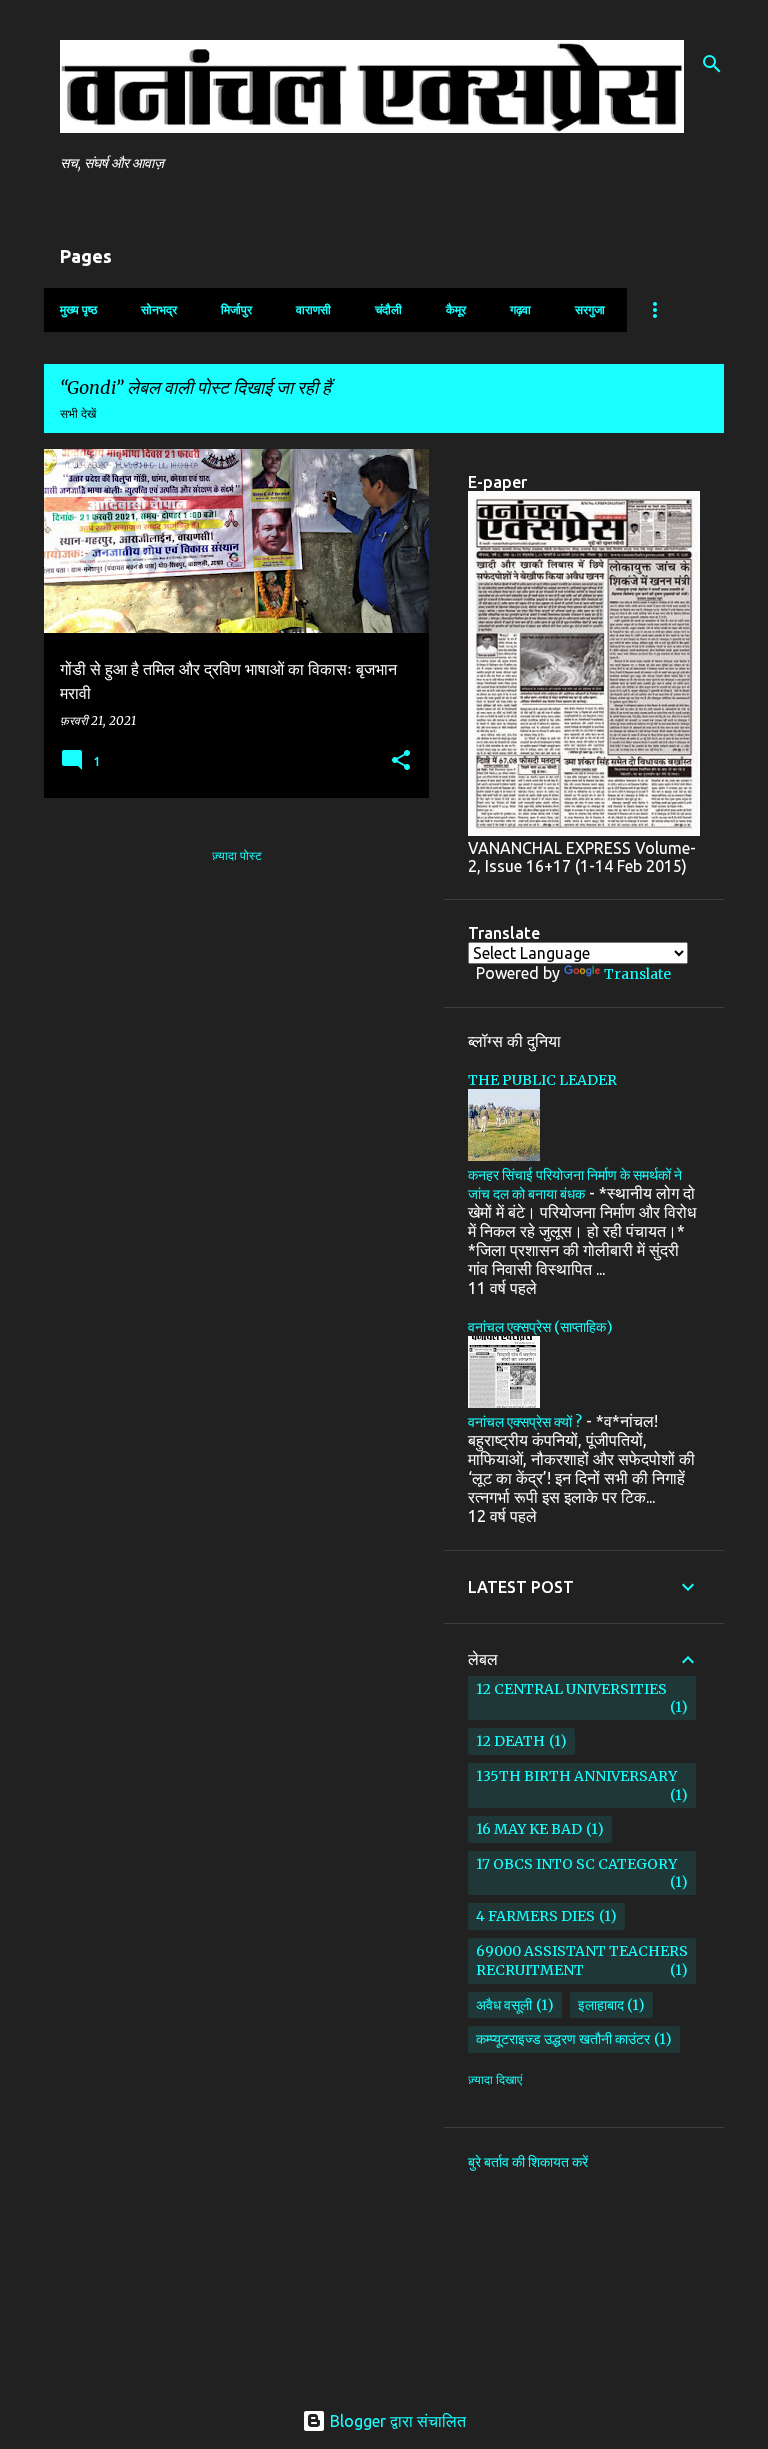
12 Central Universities (571, 1689)
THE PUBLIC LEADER (542, 1080)
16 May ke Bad (529, 1829)
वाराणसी (313, 309)
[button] (401, 761)
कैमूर (456, 309)
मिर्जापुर (236, 309)
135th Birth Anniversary (576, 1776)
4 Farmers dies (535, 1916)
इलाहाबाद (601, 2005)
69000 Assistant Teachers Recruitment (582, 1960)
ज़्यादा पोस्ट (237, 855)
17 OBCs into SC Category (576, 1864)
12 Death (510, 1741)
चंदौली (388, 309)
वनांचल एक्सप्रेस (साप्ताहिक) (540, 1327)
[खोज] (712, 64)
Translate (637, 974)
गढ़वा (520, 309)
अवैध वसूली (504, 2005)
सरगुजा (590, 309)
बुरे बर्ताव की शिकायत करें (528, 2162)
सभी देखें (78, 413)
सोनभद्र (159, 309)
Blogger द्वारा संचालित (396, 2421)
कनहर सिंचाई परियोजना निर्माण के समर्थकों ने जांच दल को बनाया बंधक (575, 1184)
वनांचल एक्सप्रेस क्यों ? (525, 1422)
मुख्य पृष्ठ (78, 309)
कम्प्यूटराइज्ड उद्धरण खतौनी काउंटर (563, 2039)
